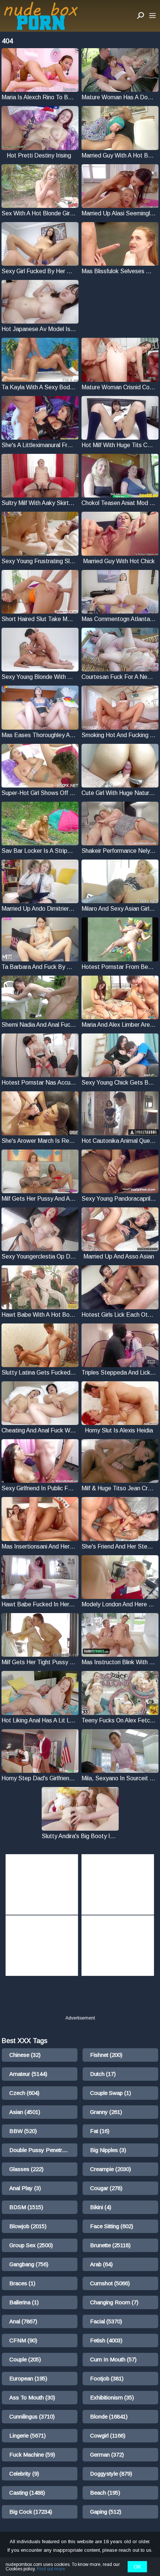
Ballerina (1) (24, 2302)
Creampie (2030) (111, 2169)
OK (137, 2567)
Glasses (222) (26, 2169)
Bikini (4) (101, 2207)
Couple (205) (25, 2359)
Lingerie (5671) (28, 2435)
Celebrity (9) (24, 2474)
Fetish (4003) (106, 2340)
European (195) (28, 2378)
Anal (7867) (23, 2321)
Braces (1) (22, 2283)
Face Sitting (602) (112, 2226)
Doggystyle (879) (111, 2474)
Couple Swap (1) (111, 2093)
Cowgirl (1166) (108, 2435)
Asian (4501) (25, 2112)
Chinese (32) (25, 2055)
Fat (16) (100, 2131)
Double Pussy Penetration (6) (43, 2150)
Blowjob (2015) (28, 2226)
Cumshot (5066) (110, 2283)
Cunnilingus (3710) (32, 2416)
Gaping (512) (106, 2512)
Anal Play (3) (25, 2188)
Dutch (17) (103, 2074)
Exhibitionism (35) (112, 2397)
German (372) (107, 2455)
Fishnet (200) (106, 2055)
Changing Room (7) (114, 2302)
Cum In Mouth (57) (113, 2359)
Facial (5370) (106, 2321)
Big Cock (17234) (31, 2512)
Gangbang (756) (29, 2264)
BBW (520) (23, 2131)
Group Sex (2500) (31, 2245)
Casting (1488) (27, 2493)
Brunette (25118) (110, 2245)
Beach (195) (105, 2493)
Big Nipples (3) (108, 2150)
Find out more (51, 2569)
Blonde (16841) (109, 2416)
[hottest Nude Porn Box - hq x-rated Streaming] (41, 16)
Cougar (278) (106, 2188)
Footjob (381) (107, 2378)
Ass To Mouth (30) (32, 2397)
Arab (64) (101, 2264)
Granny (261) (106, 2112)
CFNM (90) (23, 2340)
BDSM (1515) (26, 2207)
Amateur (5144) (28, 2074)
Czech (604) (24, 2093)
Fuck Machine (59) (32, 2455)
